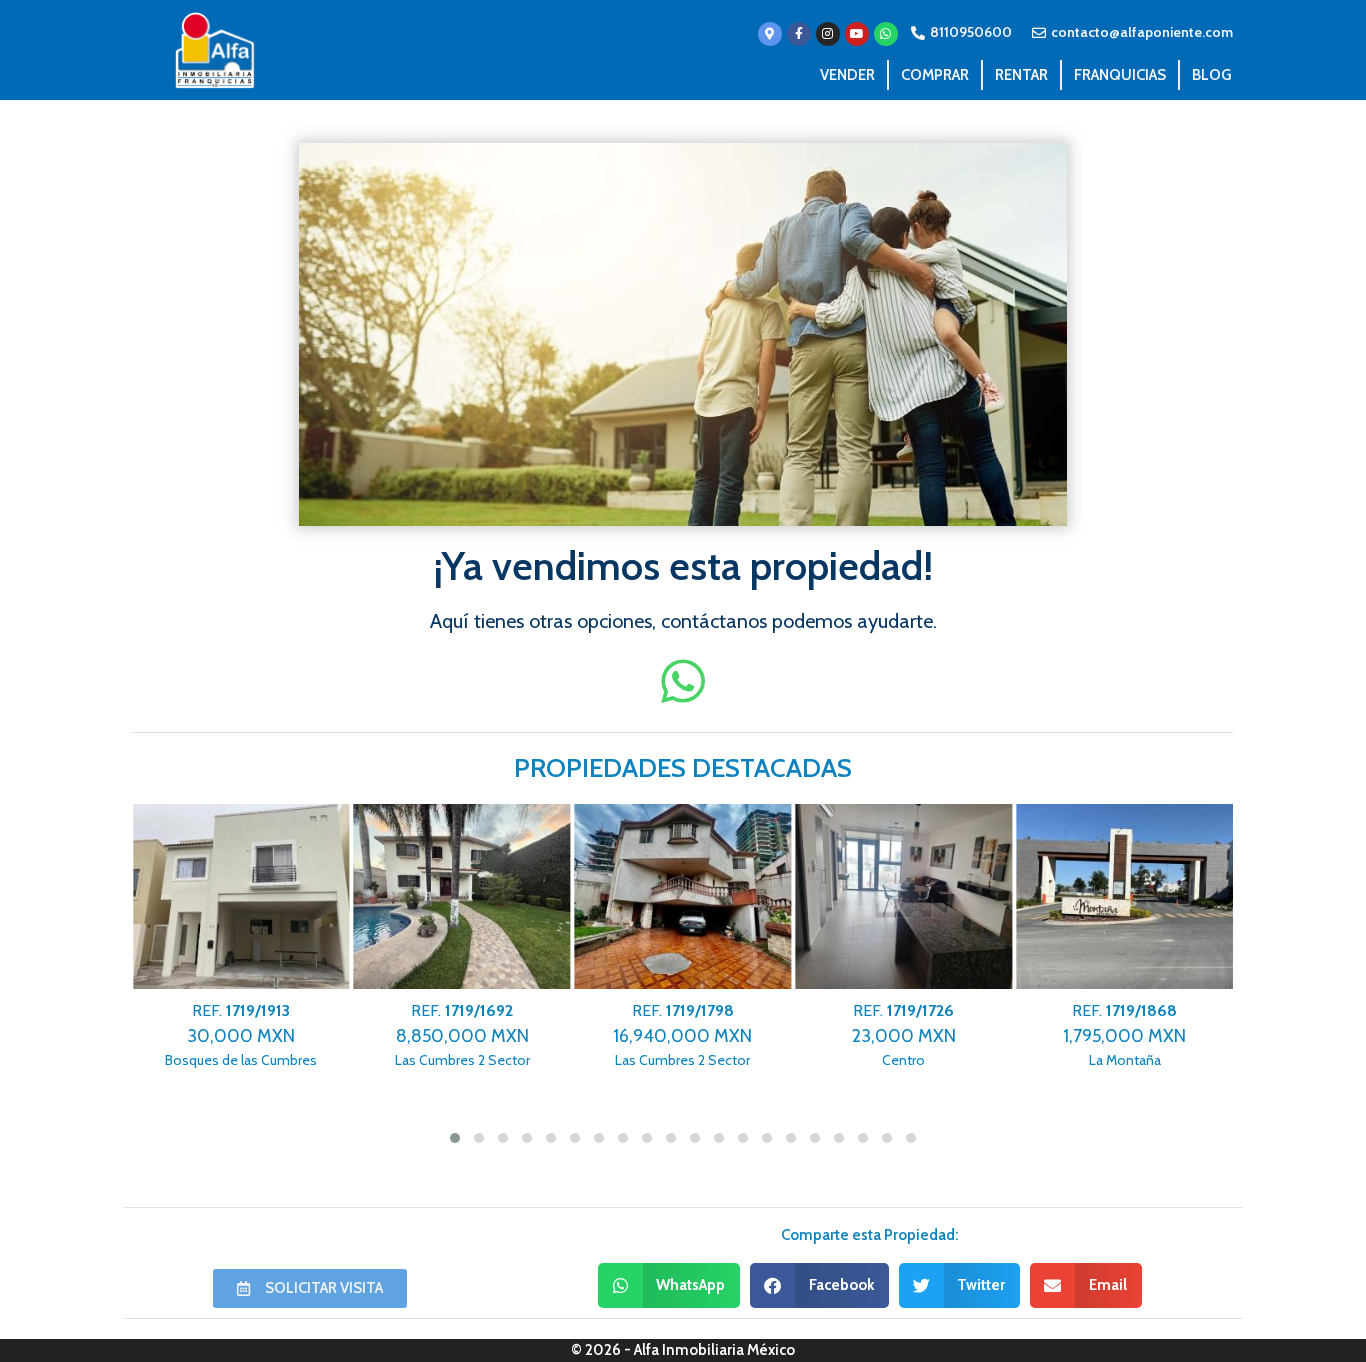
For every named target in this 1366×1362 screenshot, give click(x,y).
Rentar (1021, 75)
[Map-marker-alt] (770, 34)
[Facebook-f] (799, 34)
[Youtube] (857, 34)
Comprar (935, 75)
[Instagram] (828, 34)
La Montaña (1124, 1035)
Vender (847, 75)
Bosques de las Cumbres (241, 1035)
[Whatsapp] (886, 34)
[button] (669, 1285)
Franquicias (1120, 75)
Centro (904, 1035)
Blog (1211, 75)
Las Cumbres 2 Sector (462, 1035)
